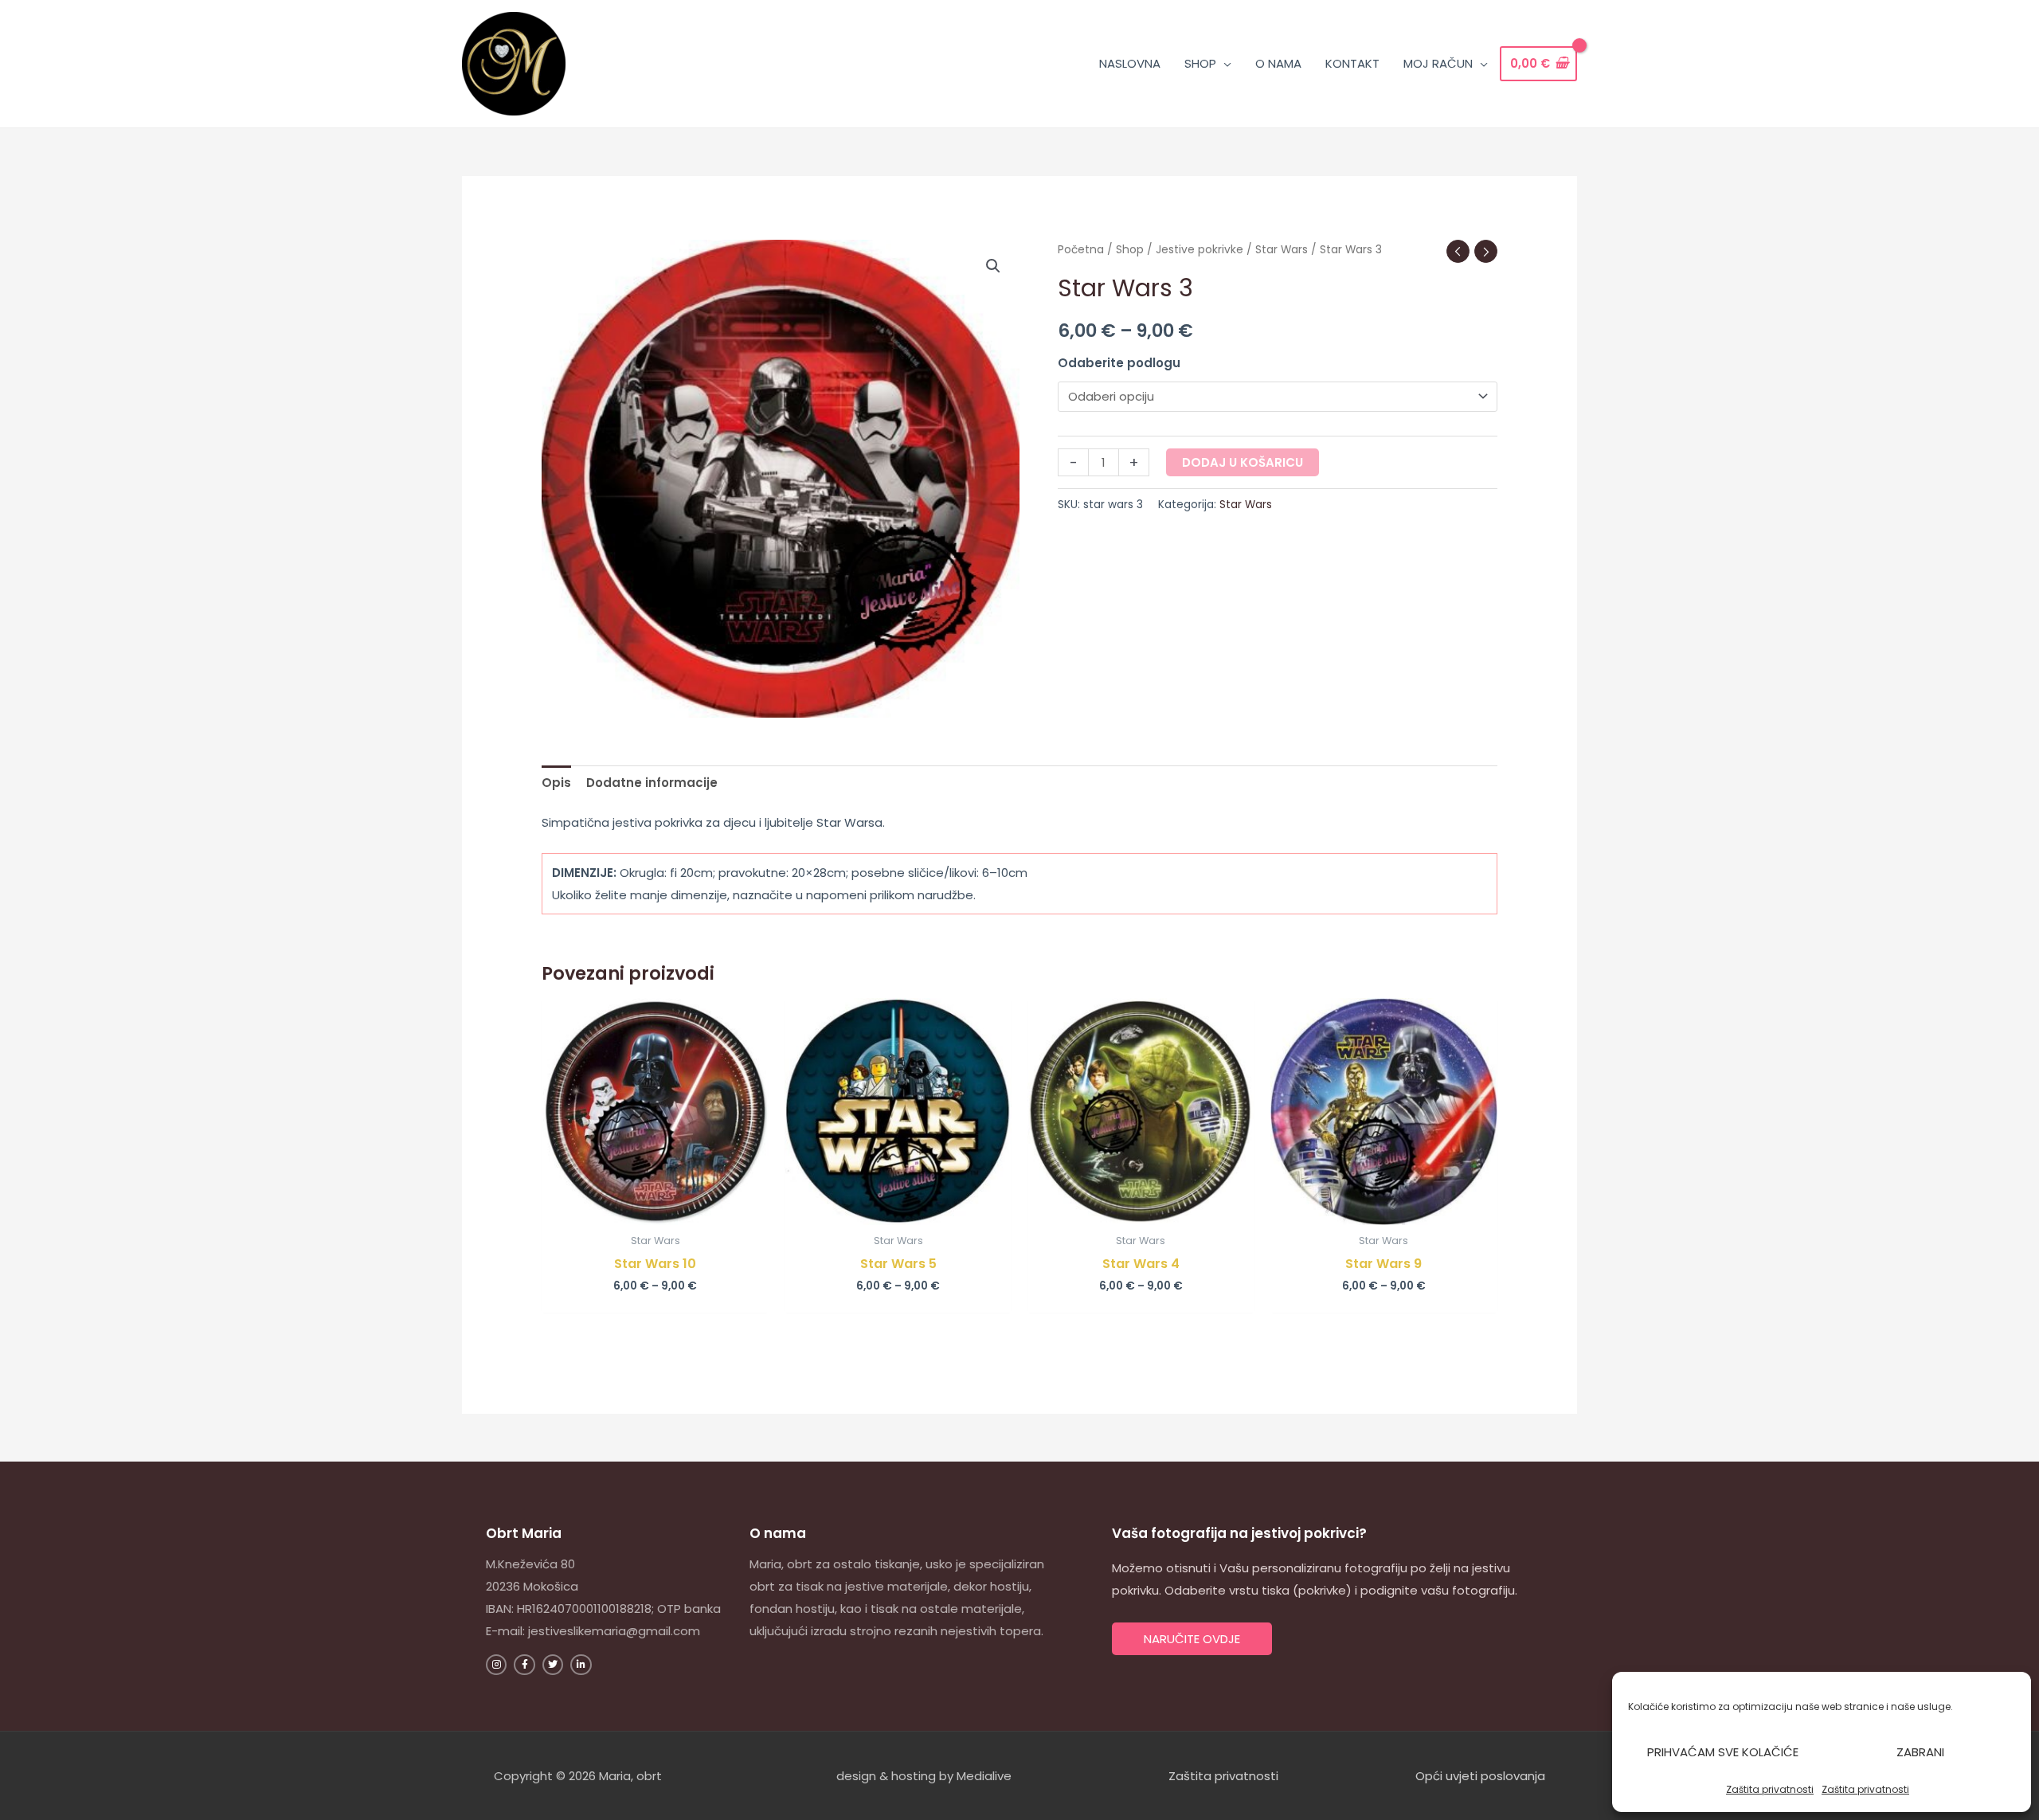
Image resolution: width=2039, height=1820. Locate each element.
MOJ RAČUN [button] (1438, 63)
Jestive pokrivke (1200, 250)
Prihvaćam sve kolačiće (1723, 1752)
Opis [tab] (556, 783)
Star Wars (1282, 250)
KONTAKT (1352, 63)
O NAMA (1278, 63)
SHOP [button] (1200, 63)
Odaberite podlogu (1119, 363)
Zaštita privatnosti (1770, 1789)
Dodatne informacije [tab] (652, 783)
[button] (993, 266)
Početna (1081, 250)
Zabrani (1920, 1752)
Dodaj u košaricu (1243, 462)
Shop (1130, 250)
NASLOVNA (1130, 63)
